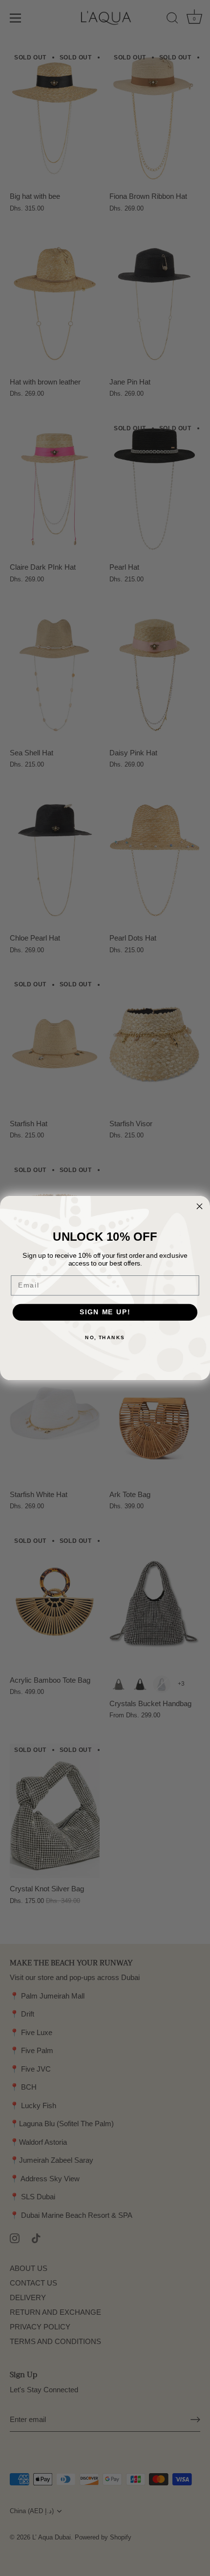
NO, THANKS (105, 1337)
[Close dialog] (200, 1206)
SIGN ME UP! (105, 1312)
